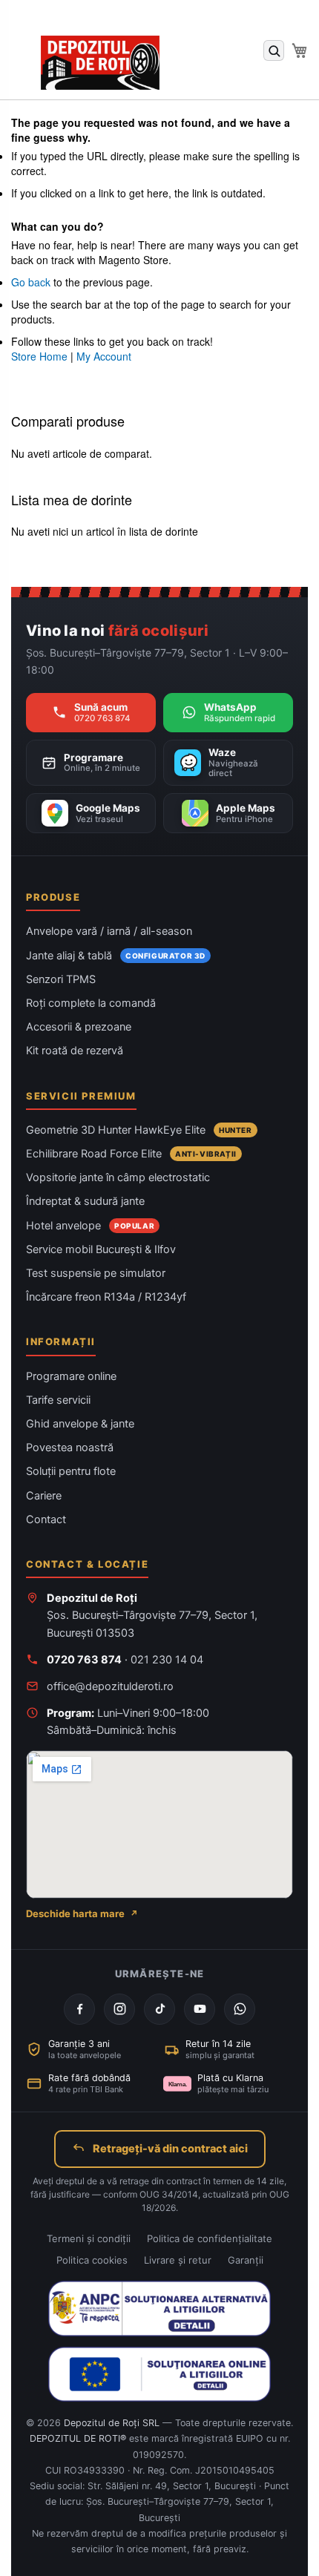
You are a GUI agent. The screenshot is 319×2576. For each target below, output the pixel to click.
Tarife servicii (58, 1400)
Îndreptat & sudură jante (85, 1201)
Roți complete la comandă (91, 1003)
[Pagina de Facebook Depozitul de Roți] (79, 2009)
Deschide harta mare (75, 1913)
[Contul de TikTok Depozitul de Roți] (159, 2009)
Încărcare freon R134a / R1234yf (106, 1297)
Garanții (246, 2260)
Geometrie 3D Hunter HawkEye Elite (116, 1130)
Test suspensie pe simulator (96, 1273)
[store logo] (100, 63)
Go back (31, 282)
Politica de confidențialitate (210, 2238)
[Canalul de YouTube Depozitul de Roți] (200, 2009)
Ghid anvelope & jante (80, 1424)
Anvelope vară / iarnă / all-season (109, 931)
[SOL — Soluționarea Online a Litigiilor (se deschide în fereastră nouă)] (159, 2374)
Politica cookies (92, 2260)
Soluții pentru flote (71, 1471)
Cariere (44, 1496)
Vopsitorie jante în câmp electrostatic (118, 1177)
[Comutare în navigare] (26, 20)
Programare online (71, 1376)
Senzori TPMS (61, 979)
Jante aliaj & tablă (69, 956)
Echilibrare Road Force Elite (94, 1154)
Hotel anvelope (63, 1226)
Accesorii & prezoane (79, 1027)
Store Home (39, 356)
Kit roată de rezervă (75, 1051)
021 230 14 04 (167, 1660)
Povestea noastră (70, 1448)
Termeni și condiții (89, 2238)
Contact (46, 1519)
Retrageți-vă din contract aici (170, 2149)
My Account (104, 356)
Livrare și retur (178, 2260)
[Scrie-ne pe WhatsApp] (240, 2009)
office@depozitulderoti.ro (110, 1686)
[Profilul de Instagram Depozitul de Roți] (119, 2009)
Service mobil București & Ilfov (101, 1249)
